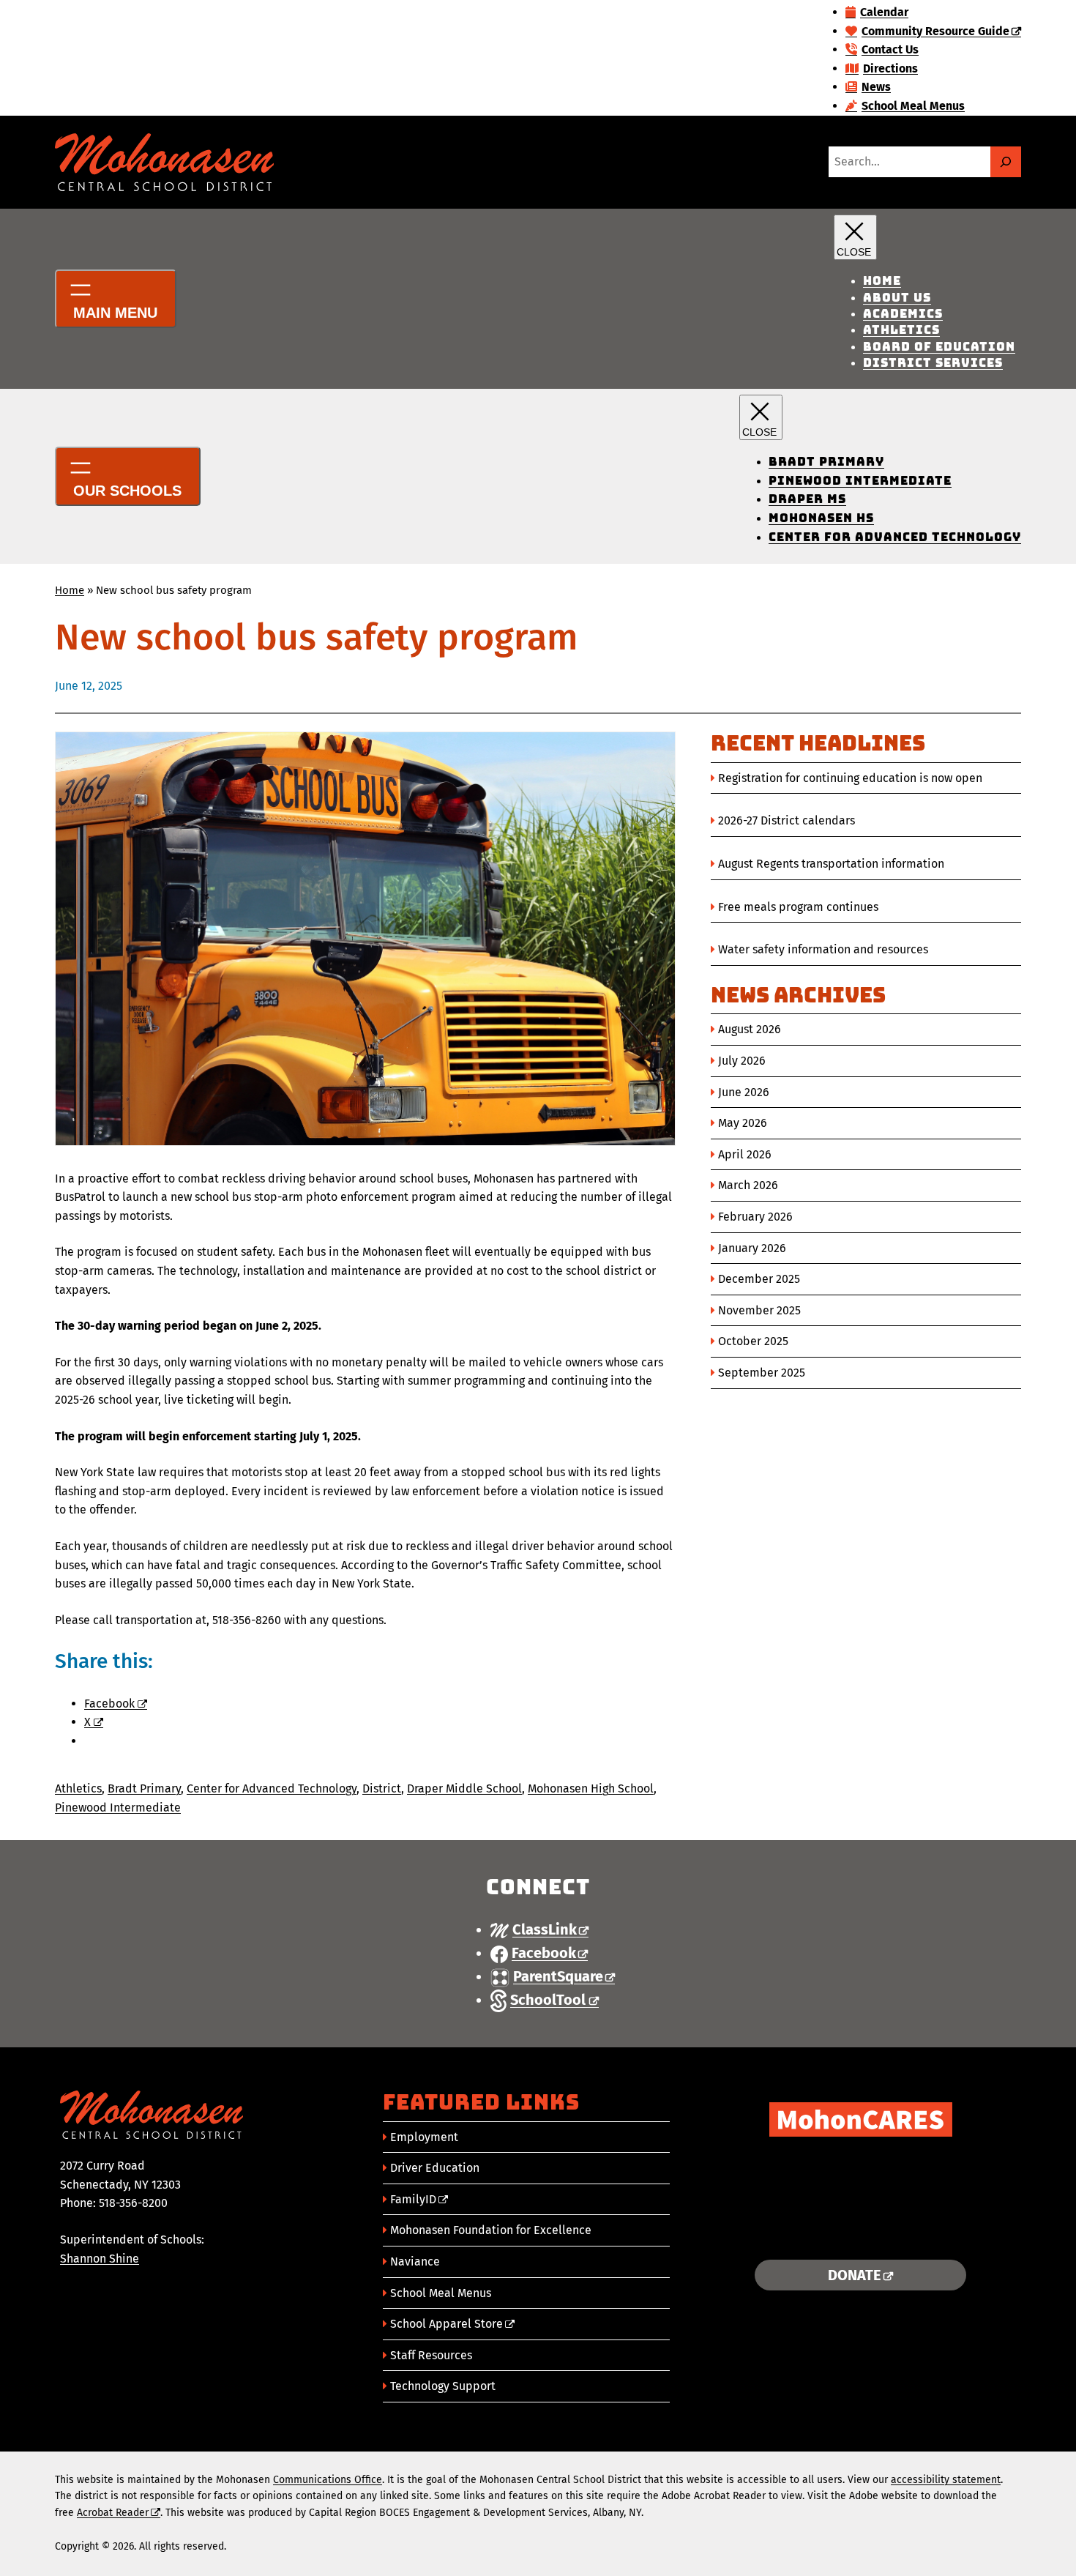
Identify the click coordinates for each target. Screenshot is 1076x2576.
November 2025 (759, 1310)
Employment (424, 2137)
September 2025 (762, 1373)
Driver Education (435, 2168)
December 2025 (759, 1279)
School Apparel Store (447, 2324)
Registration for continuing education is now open (850, 778)
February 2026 (755, 1217)
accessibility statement (946, 2480)
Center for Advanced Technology (272, 1788)
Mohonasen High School (591, 1788)
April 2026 (745, 1154)
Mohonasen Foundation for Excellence (491, 2230)
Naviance (415, 2262)
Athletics (78, 1788)
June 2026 (744, 1092)
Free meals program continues (798, 907)
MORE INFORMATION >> (860, 2230)
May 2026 (743, 1123)
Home (70, 590)
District (382, 1788)
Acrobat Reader (113, 2513)
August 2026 (750, 1029)
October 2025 (753, 1341)
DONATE (855, 2275)
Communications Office (328, 2480)
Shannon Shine (100, 2259)
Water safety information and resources (823, 949)
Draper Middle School (464, 1788)
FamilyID (413, 2199)
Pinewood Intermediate (118, 1808)
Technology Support (443, 2386)
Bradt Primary (144, 1788)
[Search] (1006, 162)
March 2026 (748, 1185)
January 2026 (752, 1248)
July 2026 (742, 1061)
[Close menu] (855, 237)
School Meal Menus (441, 2293)
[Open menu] (116, 299)
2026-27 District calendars (787, 820)
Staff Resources (431, 2355)
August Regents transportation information (831, 864)
